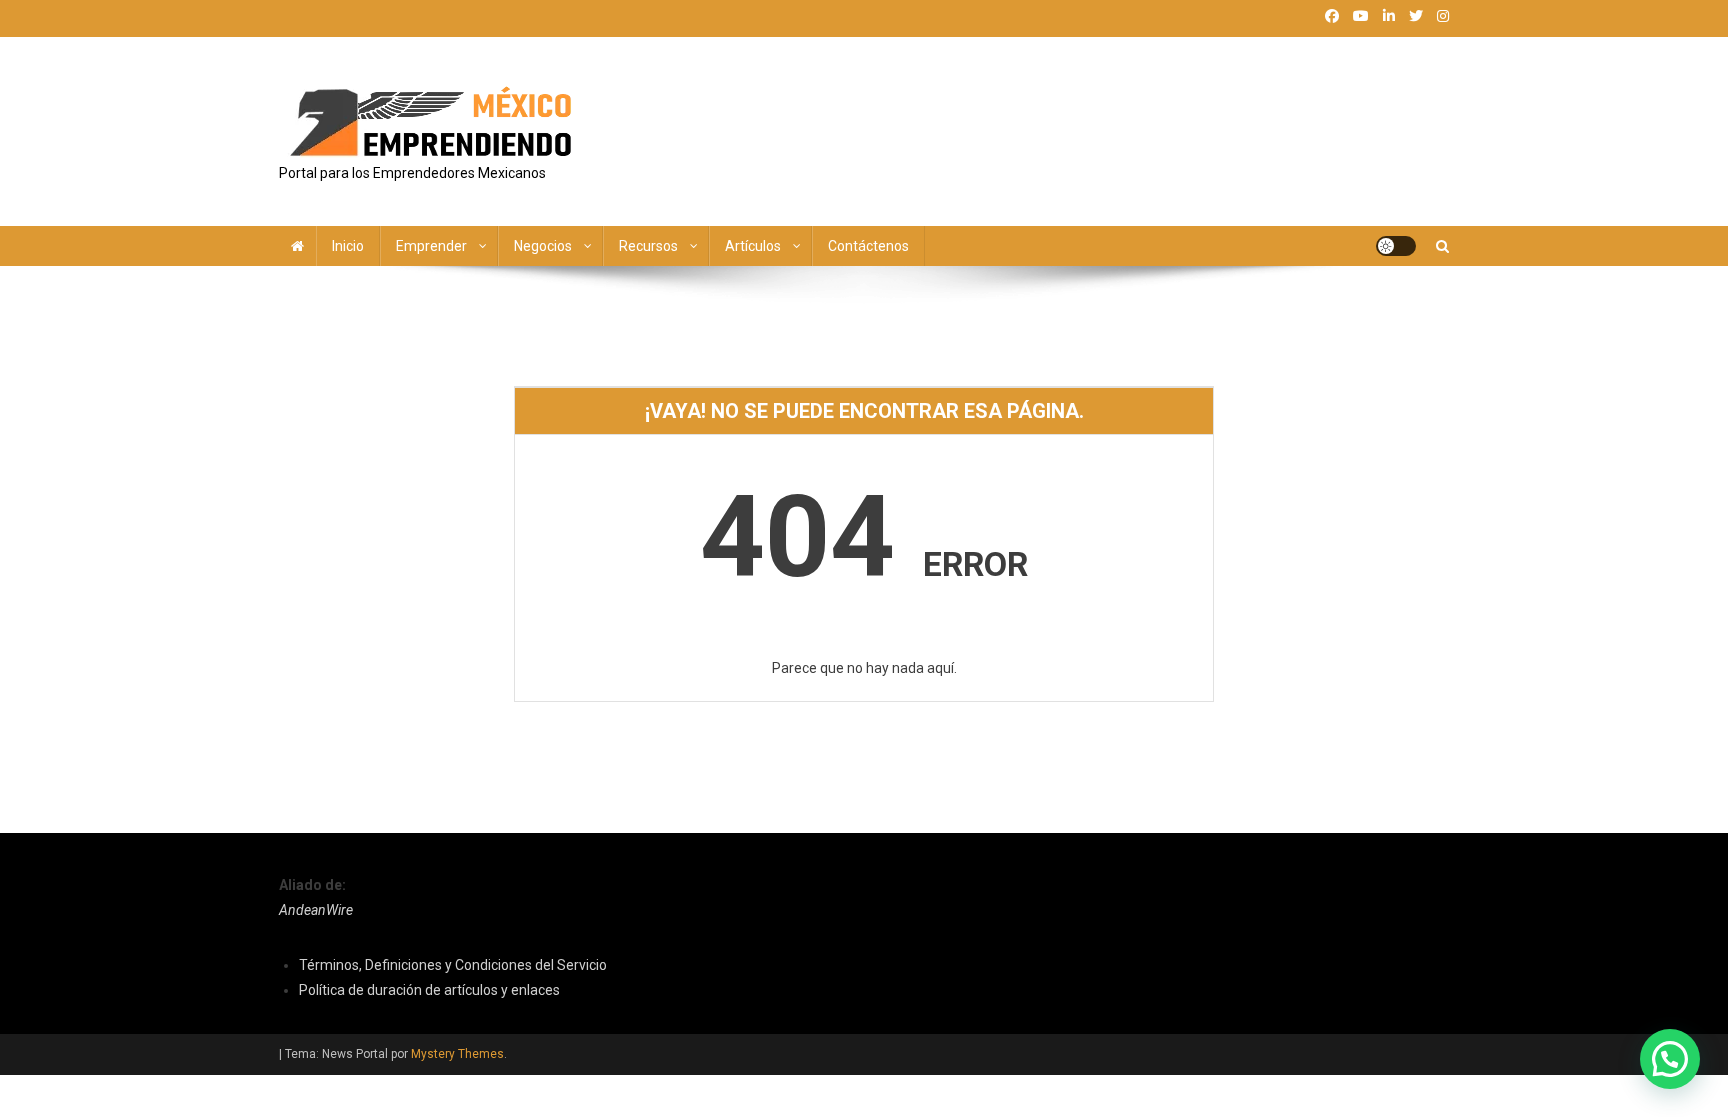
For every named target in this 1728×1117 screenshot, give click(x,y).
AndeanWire (316, 910)
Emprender (431, 246)
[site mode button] (1396, 246)
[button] (1670, 1059)
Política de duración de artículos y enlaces (429, 990)
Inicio (348, 246)
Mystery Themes (457, 1054)
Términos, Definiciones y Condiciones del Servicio (453, 965)
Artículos (753, 246)
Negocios (543, 246)
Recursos (648, 246)
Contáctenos (868, 246)
